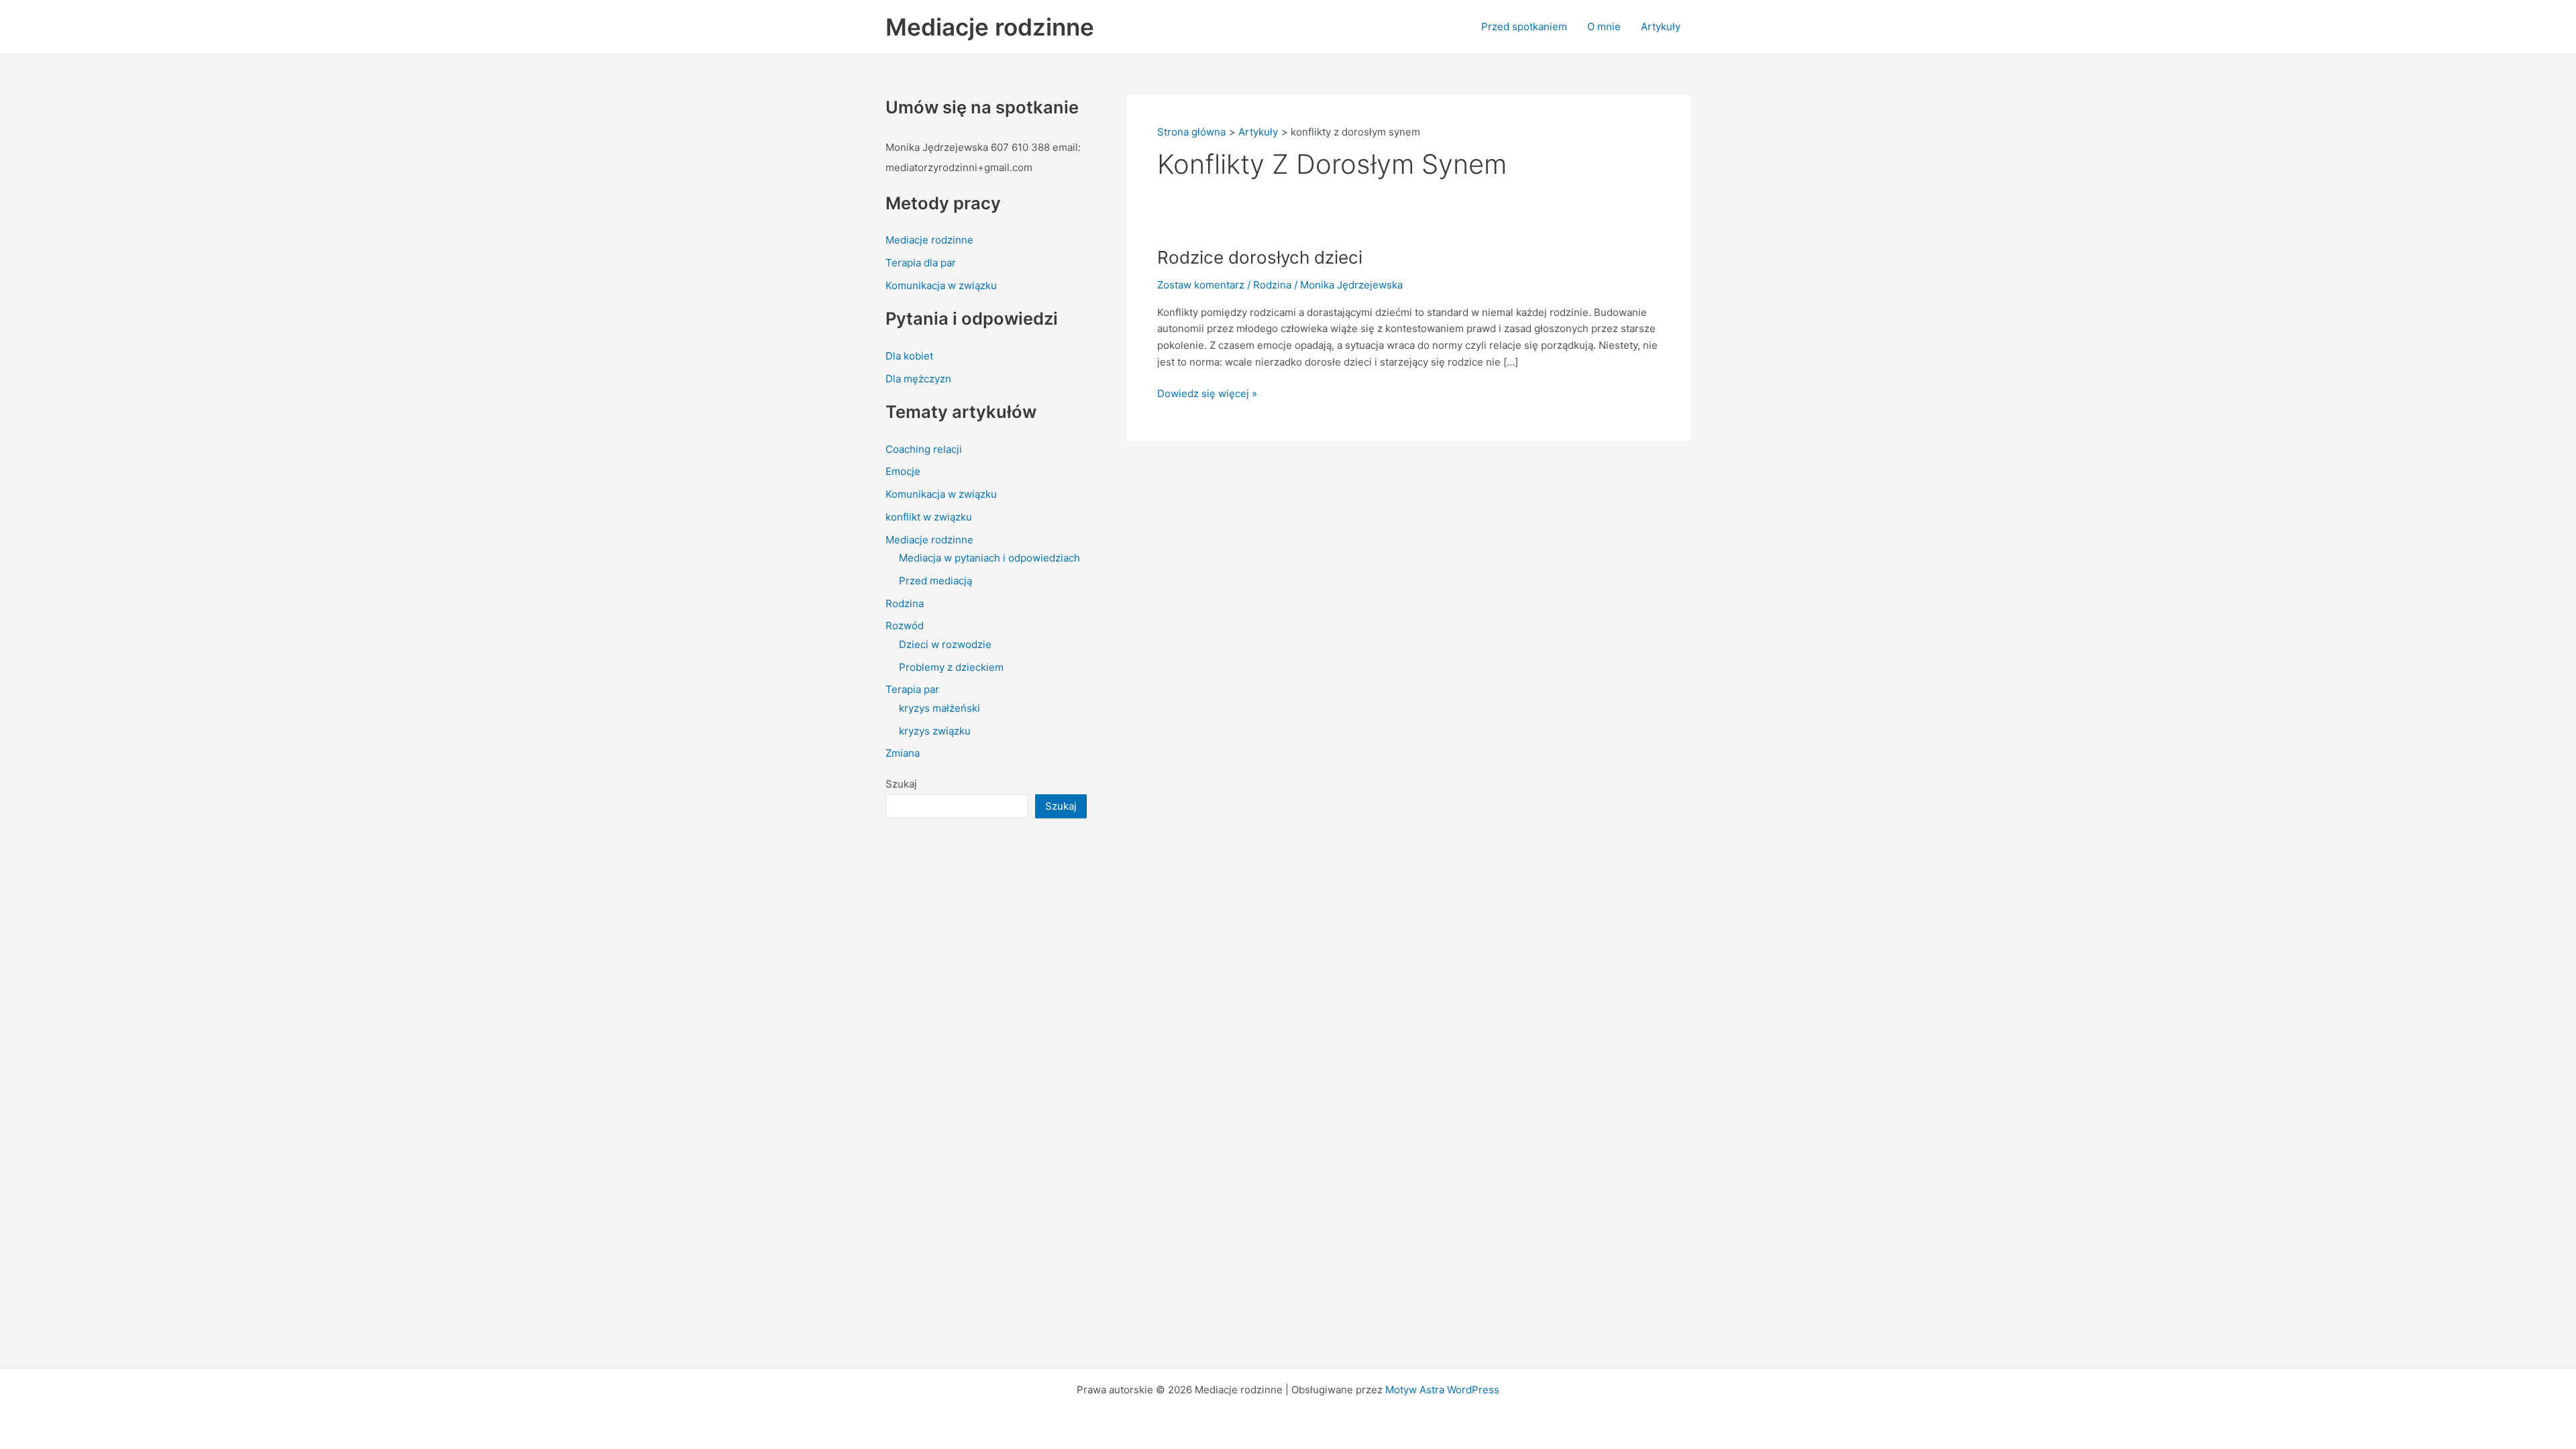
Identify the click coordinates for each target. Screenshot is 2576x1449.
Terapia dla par (921, 263)
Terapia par (912, 689)
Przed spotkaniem (1524, 26)
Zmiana (903, 753)
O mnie (1604, 26)
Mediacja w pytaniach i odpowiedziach (989, 558)
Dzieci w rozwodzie (945, 644)
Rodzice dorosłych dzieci (1260, 257)
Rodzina (905, 603)
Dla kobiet (909, 356)
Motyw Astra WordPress (1442, 1390)
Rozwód (905, 626)
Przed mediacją (935, 581)
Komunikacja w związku (941, 285)
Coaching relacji (924, 449)
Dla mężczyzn (918, 379)
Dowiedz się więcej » (1207, 393)
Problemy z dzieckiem (951, 667)
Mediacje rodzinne (990, 27)
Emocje (903, 471)
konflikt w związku (929, 517)
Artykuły (1661, 26)
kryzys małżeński (940, 708)
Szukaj (901, 784)
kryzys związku (935, 731)
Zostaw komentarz (1201, 285)
